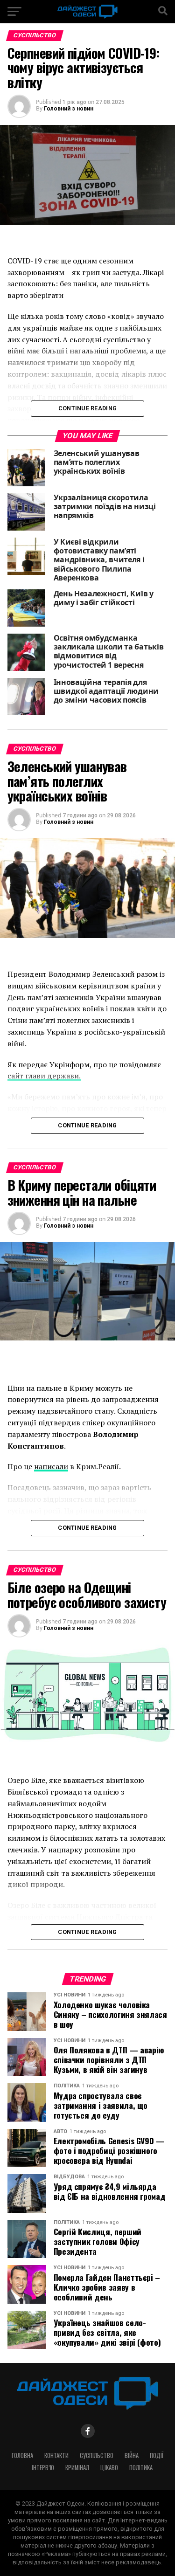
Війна (132, 2455)
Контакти (56, 2455)
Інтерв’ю (43, 2468)
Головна (22, 2455)
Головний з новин (69, 109)
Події (157, 2455)
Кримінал (77, 2468)
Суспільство (97, 2455)
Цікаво (109, 2468)
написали (51, 1466)
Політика (141, 2468)
